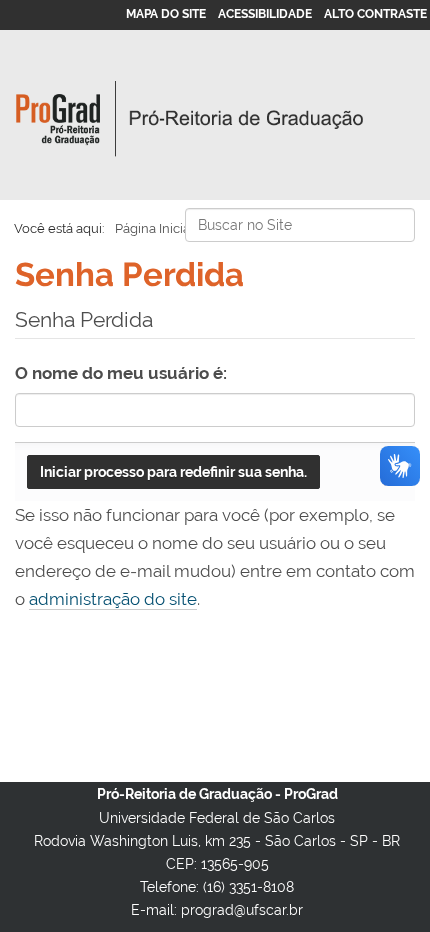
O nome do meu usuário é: (121, 373)
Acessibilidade (265, 14)
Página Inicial (154, 228)
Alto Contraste (375, 14)
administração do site (113, 599)
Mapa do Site (166, 14)
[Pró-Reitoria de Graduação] (190, 119)
